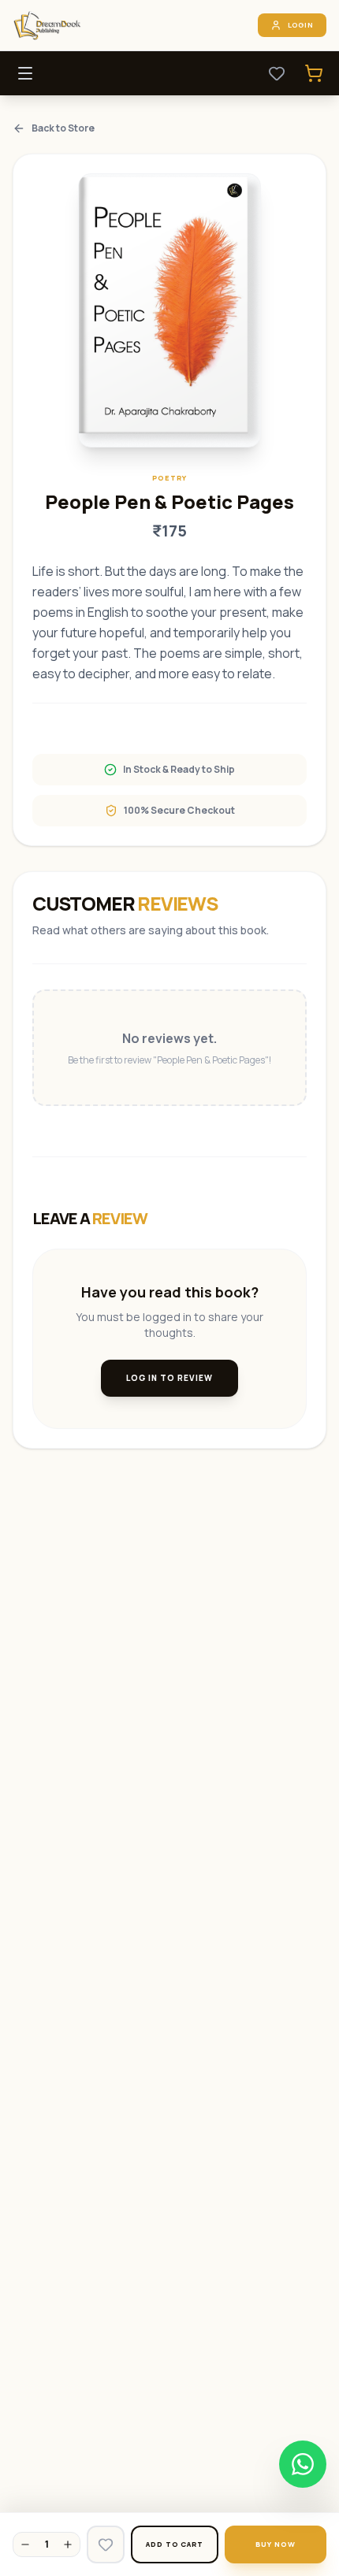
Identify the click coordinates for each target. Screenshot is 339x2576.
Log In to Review (169, 1378)
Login (301, 25)
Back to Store (63, 128)
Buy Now (275, 2544)
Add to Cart (175, 2544)
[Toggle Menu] (25, 73)
